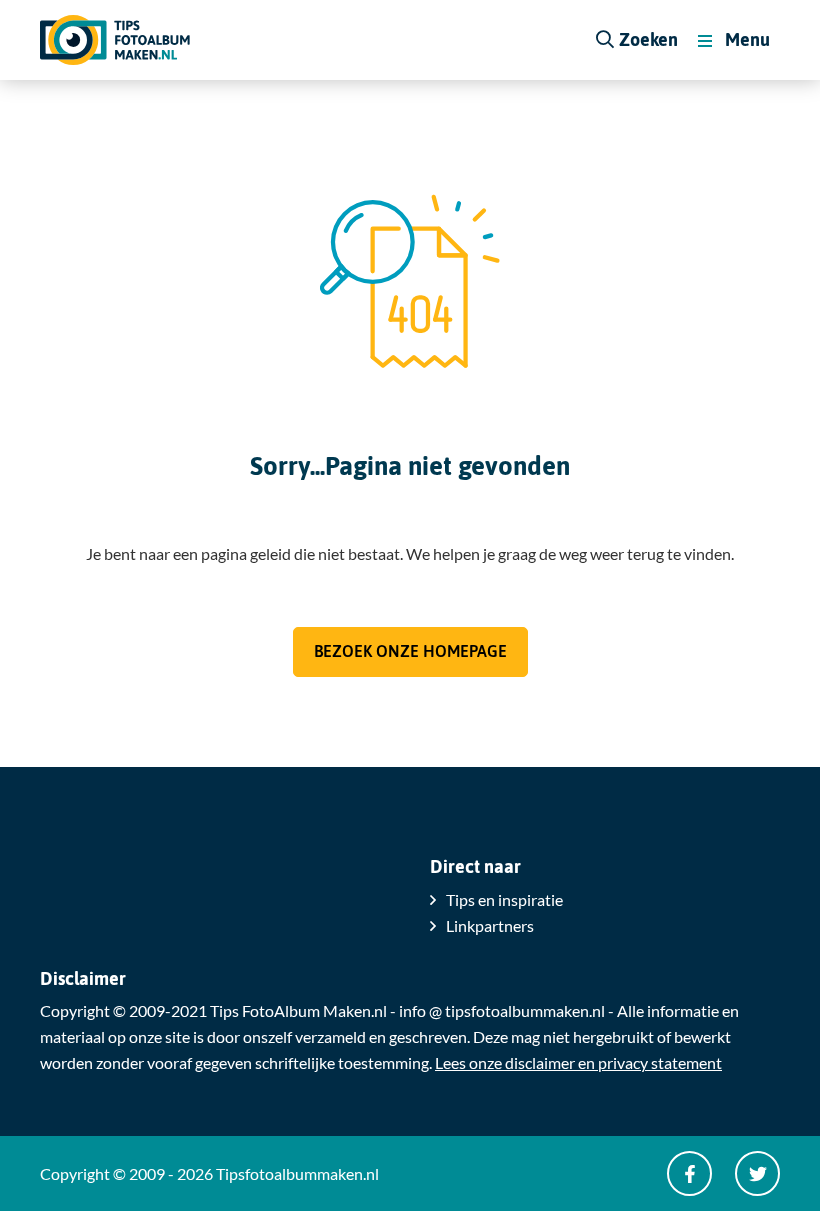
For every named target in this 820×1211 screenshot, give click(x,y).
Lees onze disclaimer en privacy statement (578, 1062)
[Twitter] (757, 1173)
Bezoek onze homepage (410, 651)
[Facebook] (689, 1173)
